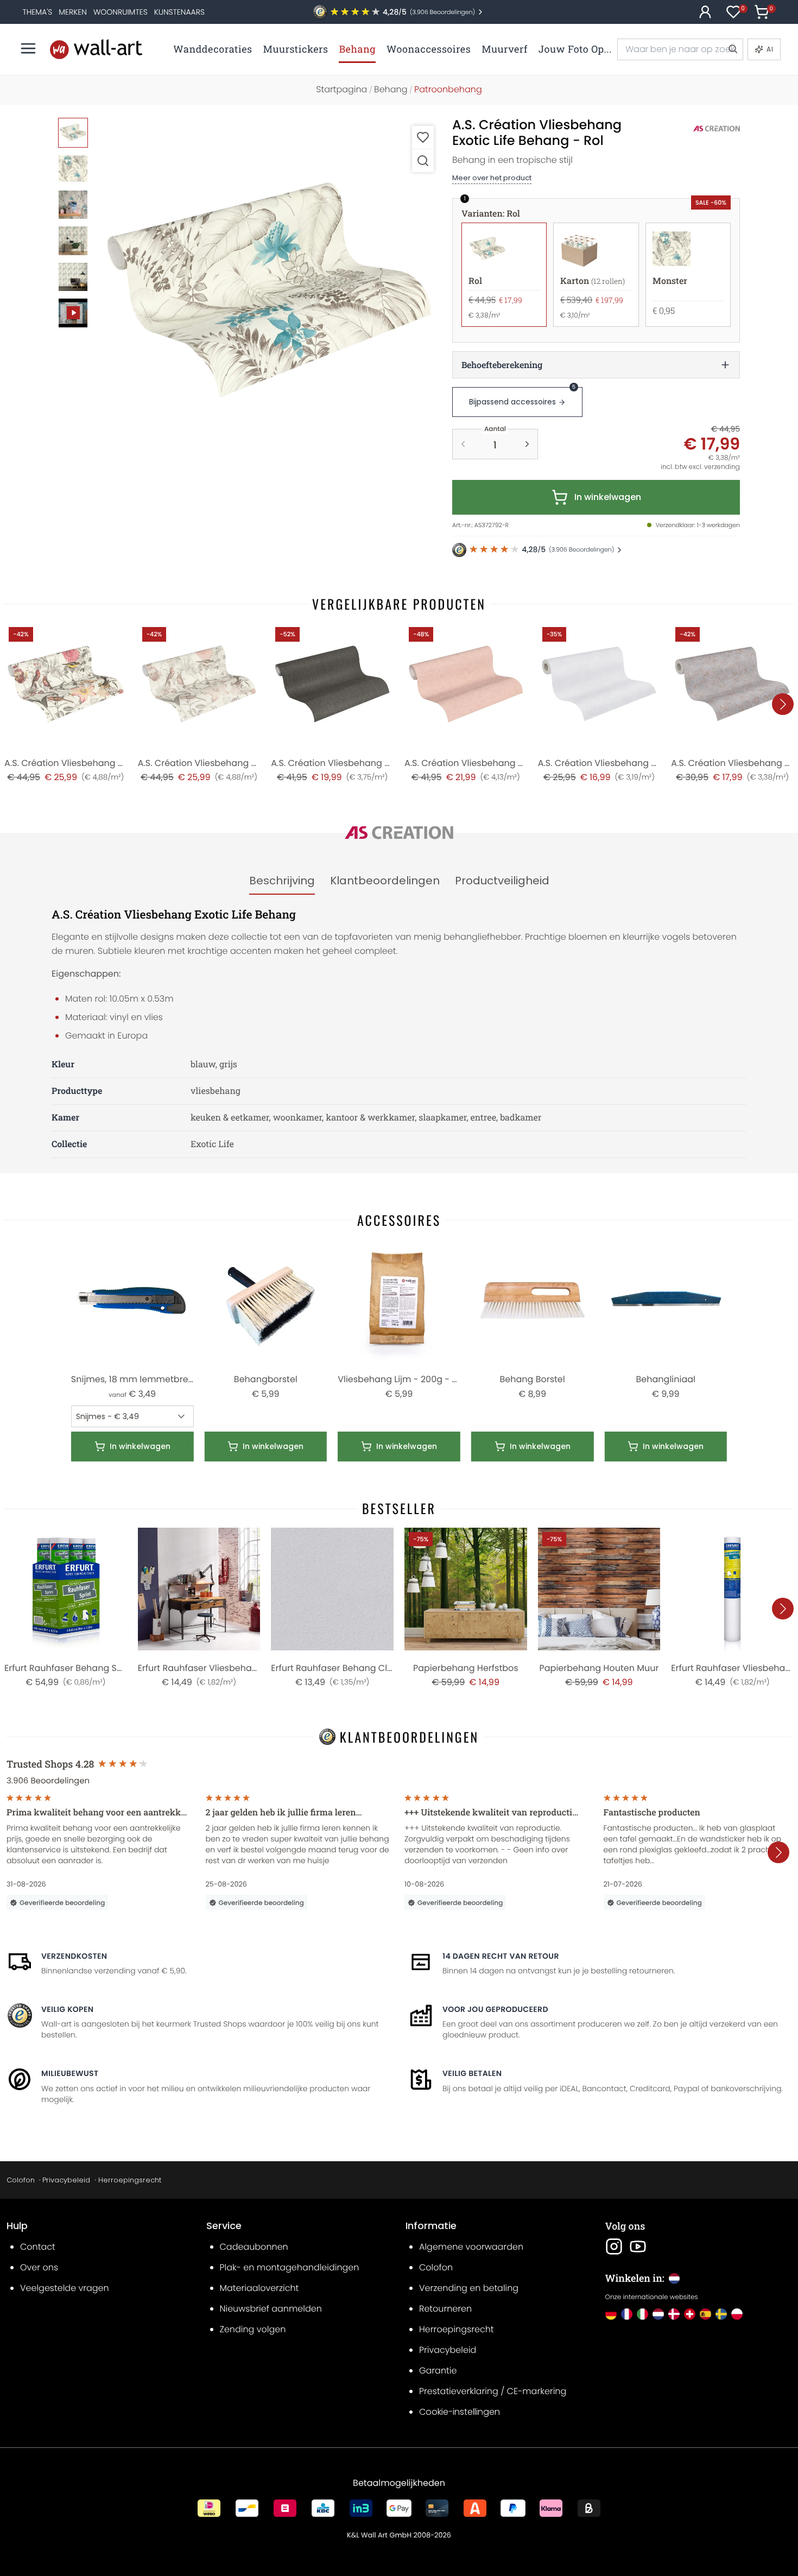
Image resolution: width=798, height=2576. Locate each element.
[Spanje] (705, 2314)
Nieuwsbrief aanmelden (271, 2309)
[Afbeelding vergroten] (423, 160)
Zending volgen (253, 2329)
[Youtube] (638, 2246)
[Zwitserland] (690, 2314)
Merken (73, 12)
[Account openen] (705, 12)
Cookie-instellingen (460, 2412)
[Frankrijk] (627, 2314)
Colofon (21, 2180)
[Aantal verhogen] (527, 444)
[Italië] (642, 2314)
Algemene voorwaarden (471, 2247)
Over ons (39, 2267)
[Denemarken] (674, 2314)
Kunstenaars (179, 12)
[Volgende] (783, 704)
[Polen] (737, 2314)
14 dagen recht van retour (501, 1956)
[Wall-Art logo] (96, 49)
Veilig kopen (67, 2009)
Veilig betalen (472, 2073)
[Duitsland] (611, 2314)
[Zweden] (721, 2314)
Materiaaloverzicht (259, 2288)
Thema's (37, 12)
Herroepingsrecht (130, 2180)
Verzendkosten (74, 1956)
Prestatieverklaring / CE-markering (493, 2391)
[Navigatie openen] (28, 48)
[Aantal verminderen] (463, 444)
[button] (269, 290)
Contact (38, 2247)
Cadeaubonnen (254, 2247)
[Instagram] (614, 2246)
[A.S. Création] (705, 129)
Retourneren (445, 2309)
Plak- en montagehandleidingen (290, 2267)
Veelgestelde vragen (65, 2288)
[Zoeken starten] (732, 49)
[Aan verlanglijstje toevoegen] (423, 137)
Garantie (438, 2371)
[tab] (282, 881)
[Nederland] (658, 2314)
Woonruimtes (121, 12)
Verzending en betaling (469, 2288)
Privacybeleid (66, 2180)
